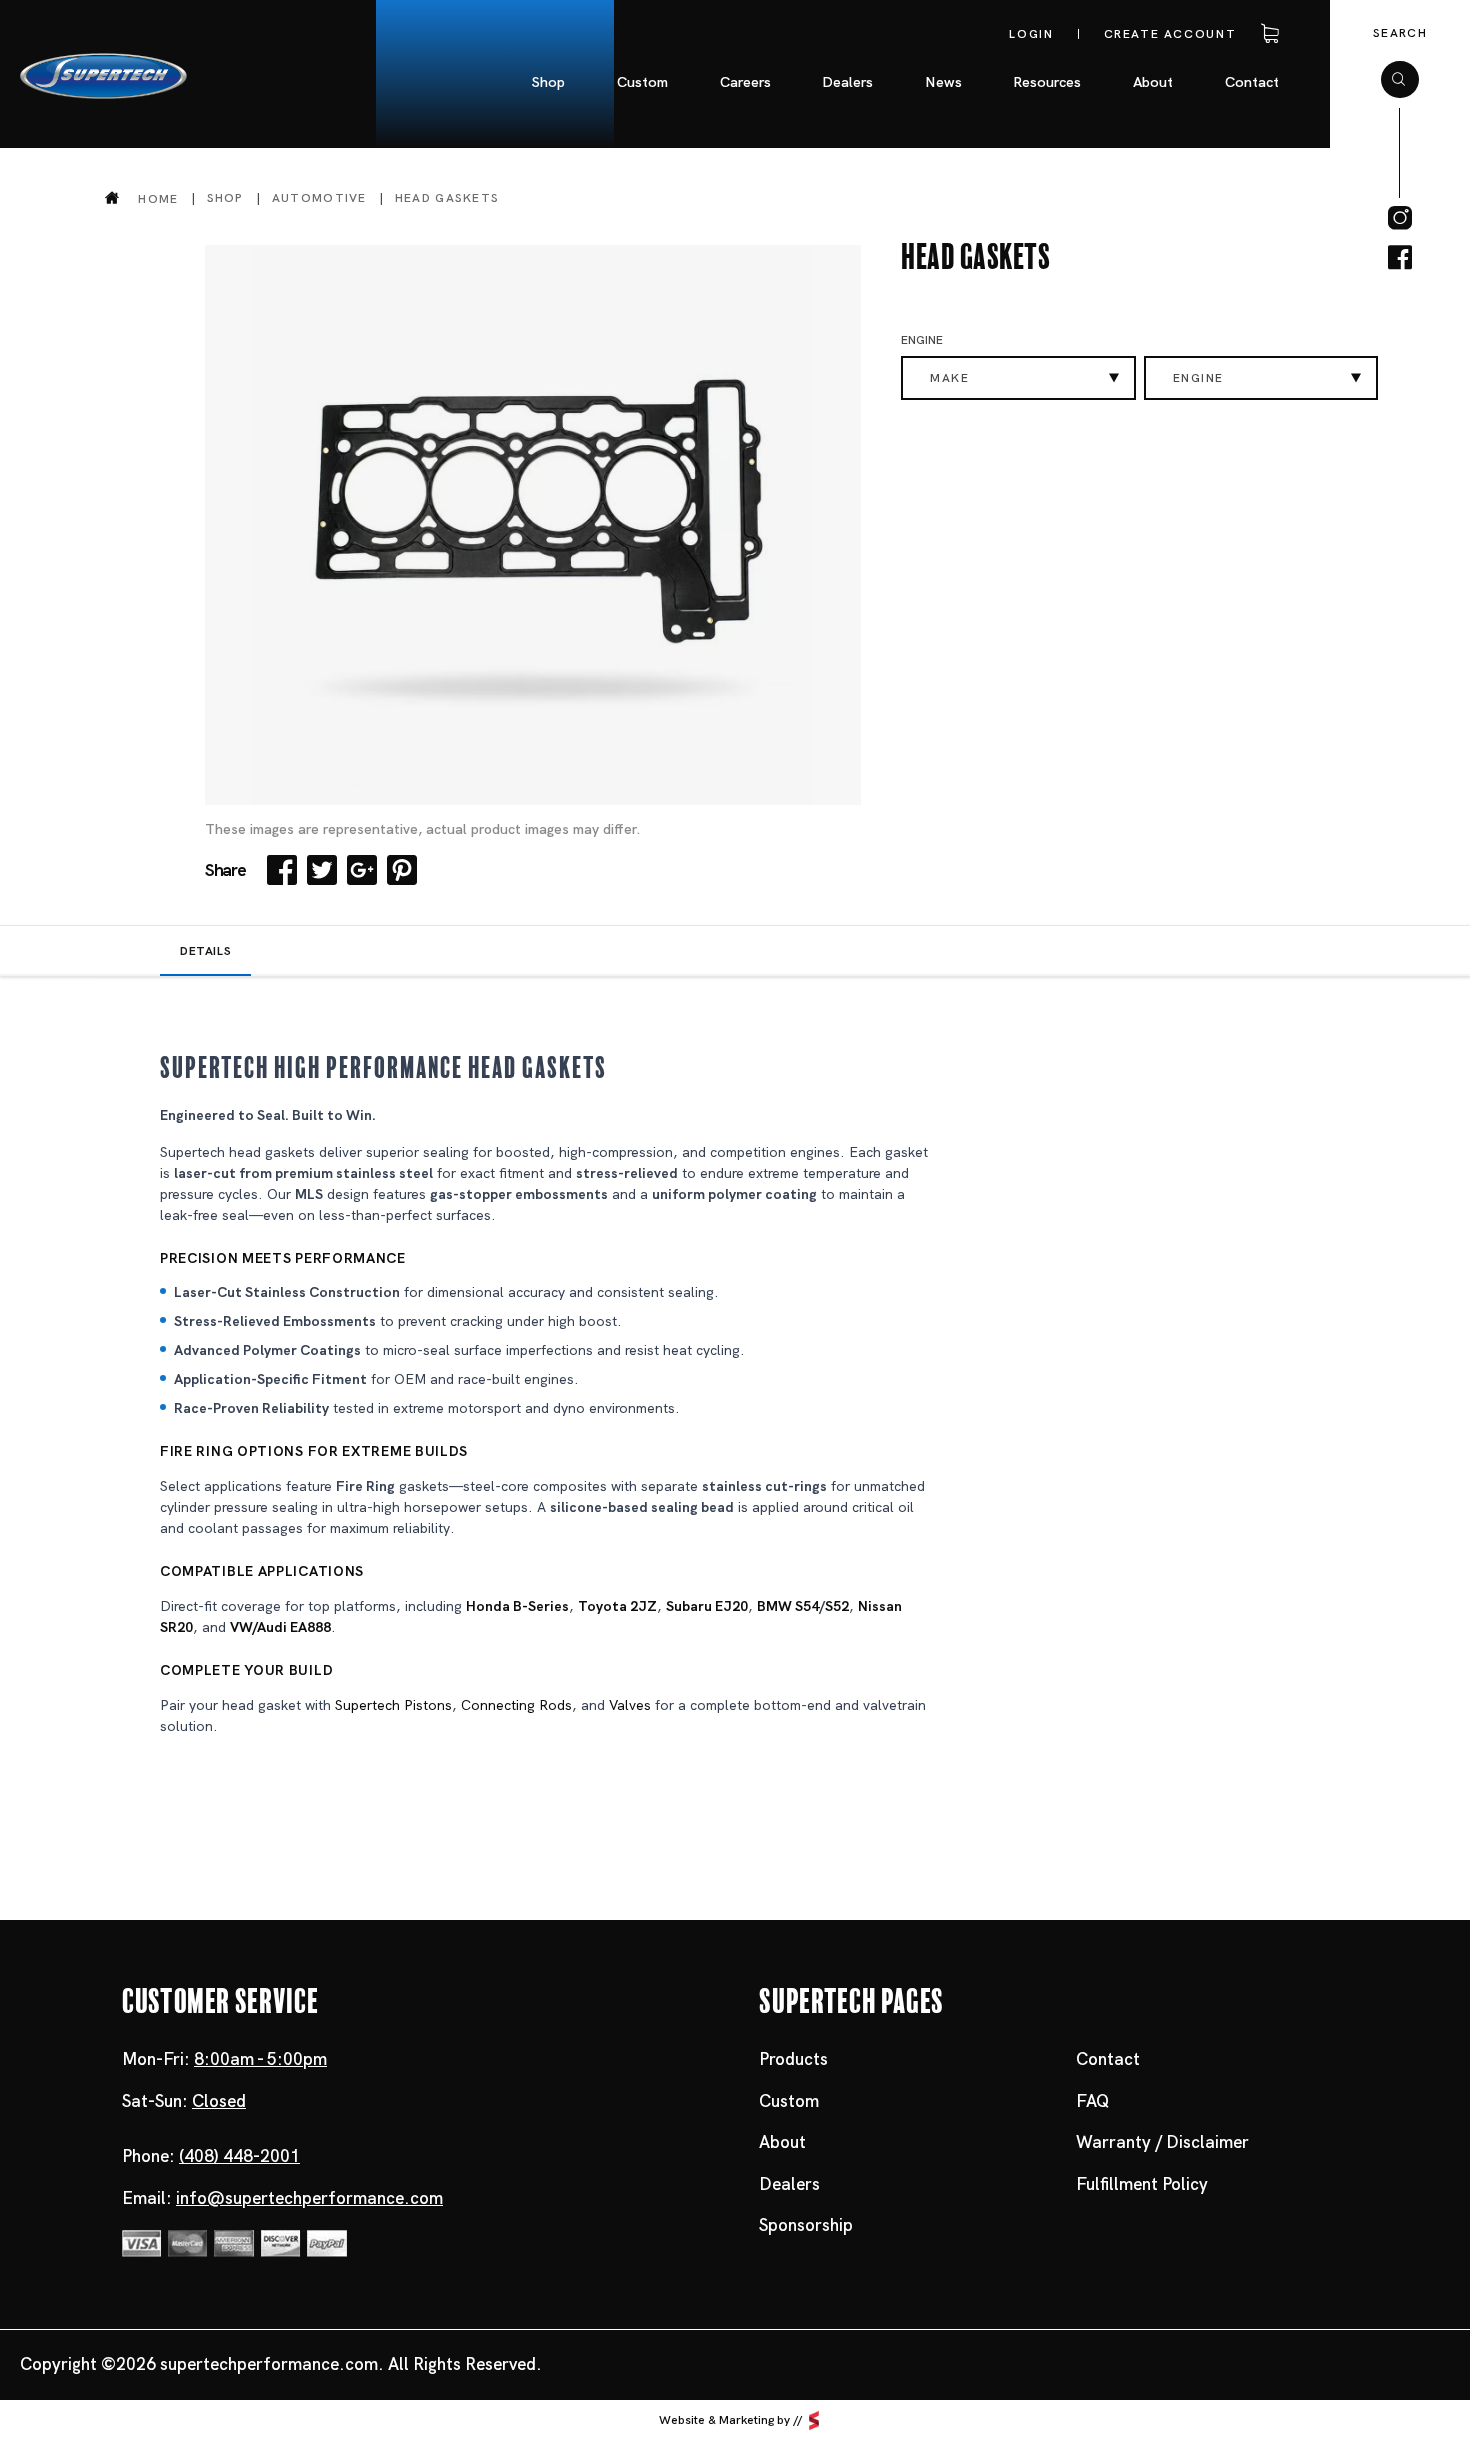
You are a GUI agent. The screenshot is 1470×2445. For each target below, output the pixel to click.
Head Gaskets (447, 198)
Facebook (282, 870)
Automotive (319, 198)
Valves (630, 1705)
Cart (1266, 34)
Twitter (322, 870)
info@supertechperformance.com (309, 2198)
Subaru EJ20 (707, 1606)
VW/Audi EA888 (280, 1627)
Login (1031, 34)
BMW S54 (788, 1606)
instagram (1400, 218)
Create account (1170, 34)
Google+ (362, 870)
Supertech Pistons (393, 1705)
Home (158, 198)
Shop (225, 198)
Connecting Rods (516, 1705)
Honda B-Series (517, 1606)
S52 (837, 1606)
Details (205, 951)
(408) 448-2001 (239, 2156)
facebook (1400, 258)
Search (1400, 33)
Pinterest (402, 870)
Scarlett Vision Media (814, 2420)
